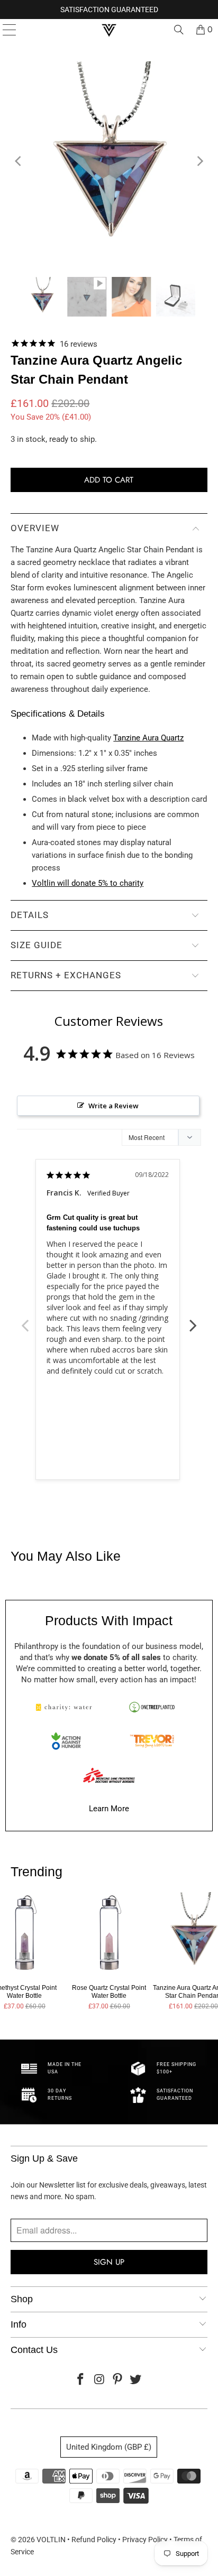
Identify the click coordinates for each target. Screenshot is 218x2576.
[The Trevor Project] (152, 1741)
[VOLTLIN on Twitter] (136, 2380)
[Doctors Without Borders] (109, 1775)
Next (193, 1320)
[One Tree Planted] (152, 1707)
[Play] (109, 161)
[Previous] (19, 161)
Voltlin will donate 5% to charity (88, 883)
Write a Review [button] (113, 1106)
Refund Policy (94, 2540)
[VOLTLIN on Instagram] (99, 2380)
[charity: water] (66, 1707)
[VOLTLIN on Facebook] (81, 2380)
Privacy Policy (145, 2540)
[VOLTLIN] (109, 30)
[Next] (199, 161)
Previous (25, 1320)
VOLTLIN (51, 2540)
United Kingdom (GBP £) (109, 2447)
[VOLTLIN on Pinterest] (117, 2380)
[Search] (179, 30)
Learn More (109, 1809)
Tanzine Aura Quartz (148, 738)
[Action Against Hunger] (66, 1741)
